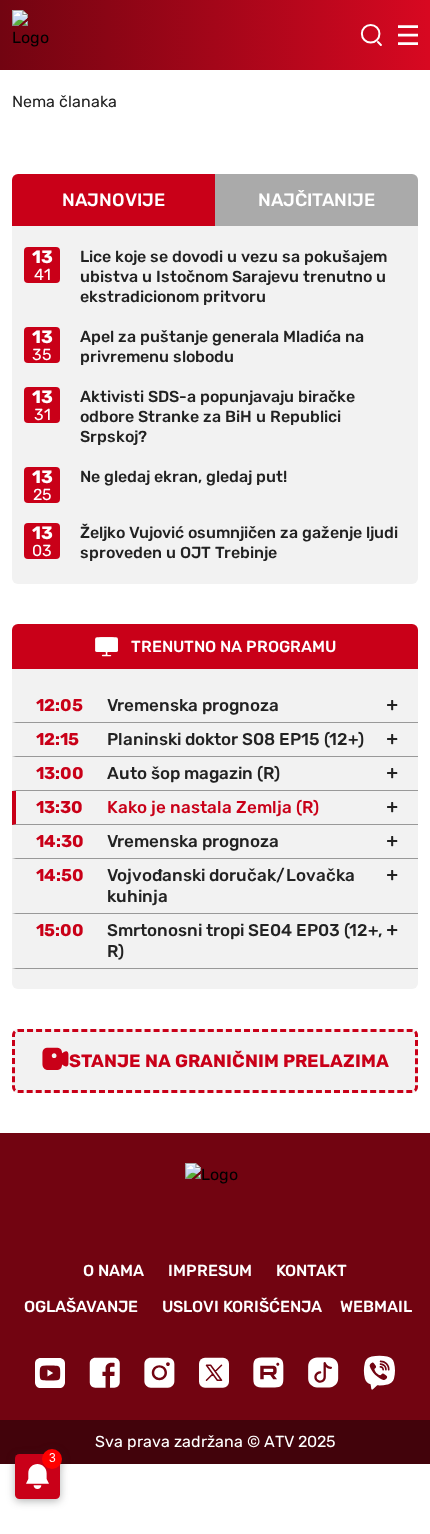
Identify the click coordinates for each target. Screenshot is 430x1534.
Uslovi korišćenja (242, 1306)
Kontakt (311, 1270)
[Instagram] (159, 1372)
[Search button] (371, 35)
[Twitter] (214, 1372)
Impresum (210, 1270)
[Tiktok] (323, 1372)
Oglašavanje (81, 1306)
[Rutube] (268, 1372)
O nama (113, 1270)
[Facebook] (104, 1372)
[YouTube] (50, 1373)
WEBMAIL (376, 1306)
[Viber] (379, 1372)
